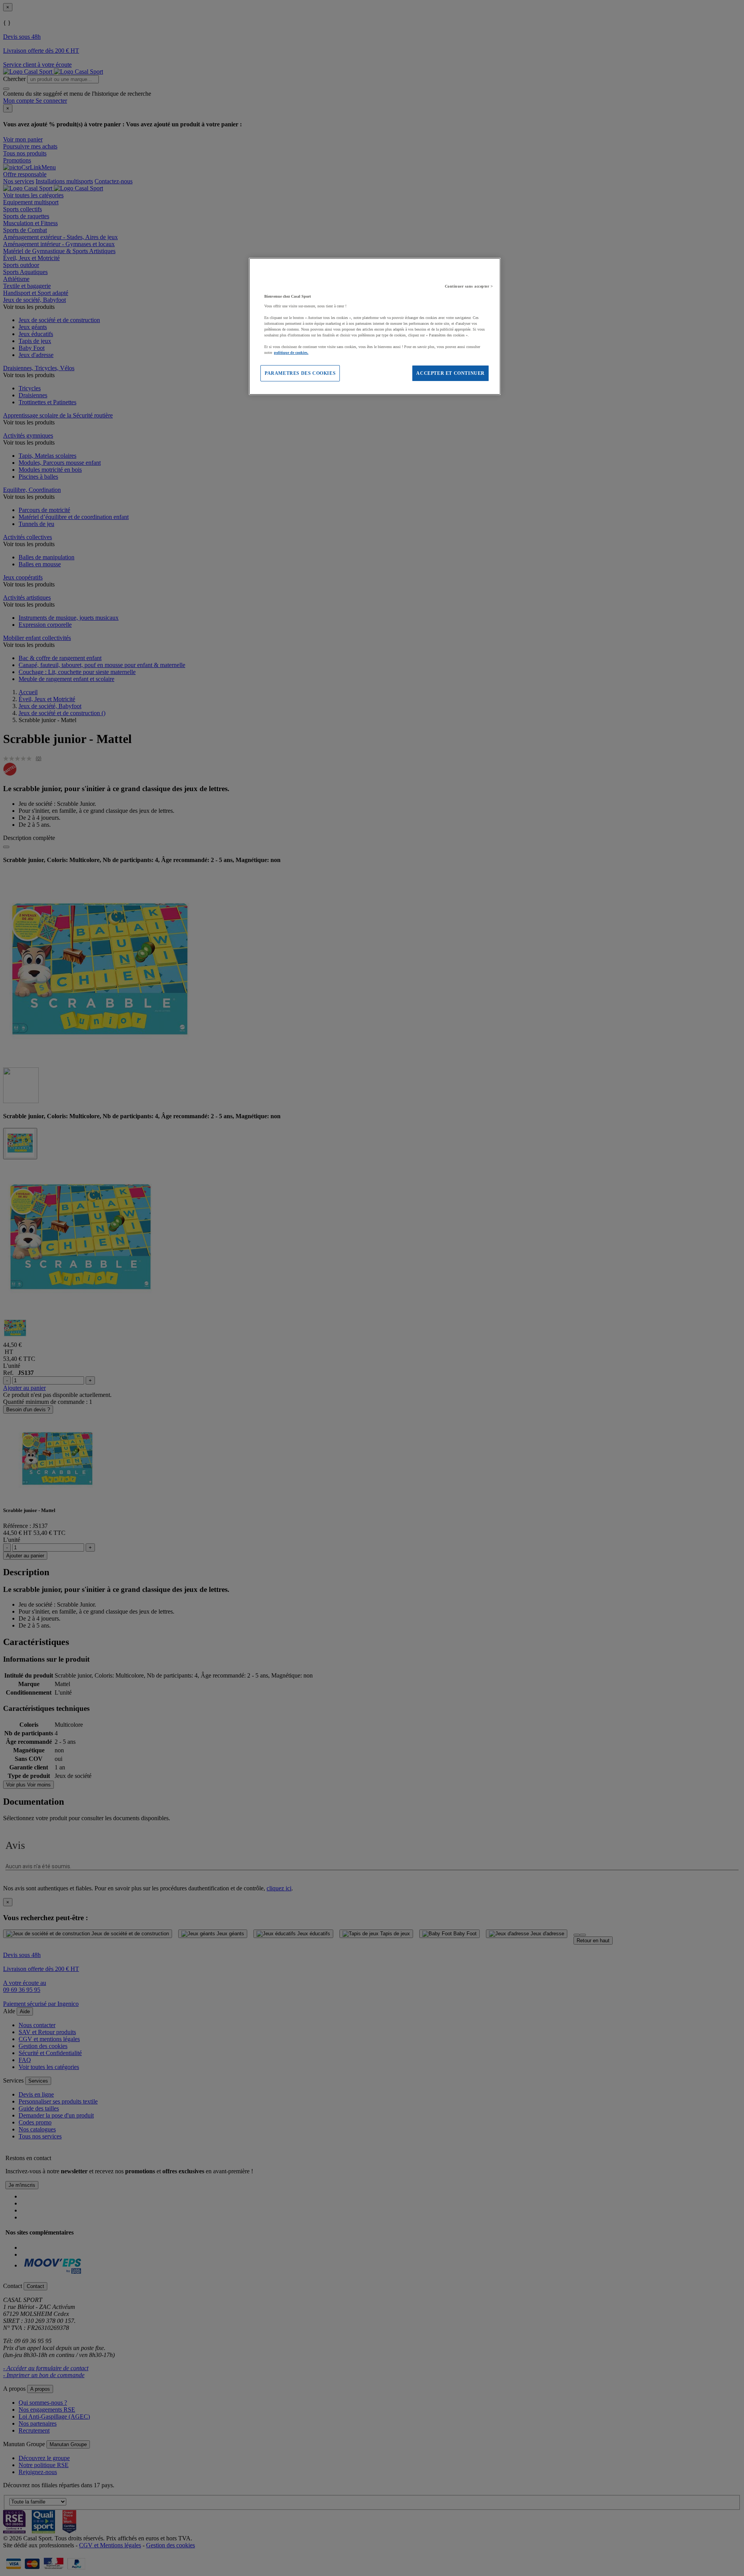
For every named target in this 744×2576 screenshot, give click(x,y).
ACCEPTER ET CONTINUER (450, 373)
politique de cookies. (291, 353)
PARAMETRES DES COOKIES (300, 373)
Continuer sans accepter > (469, 286)
